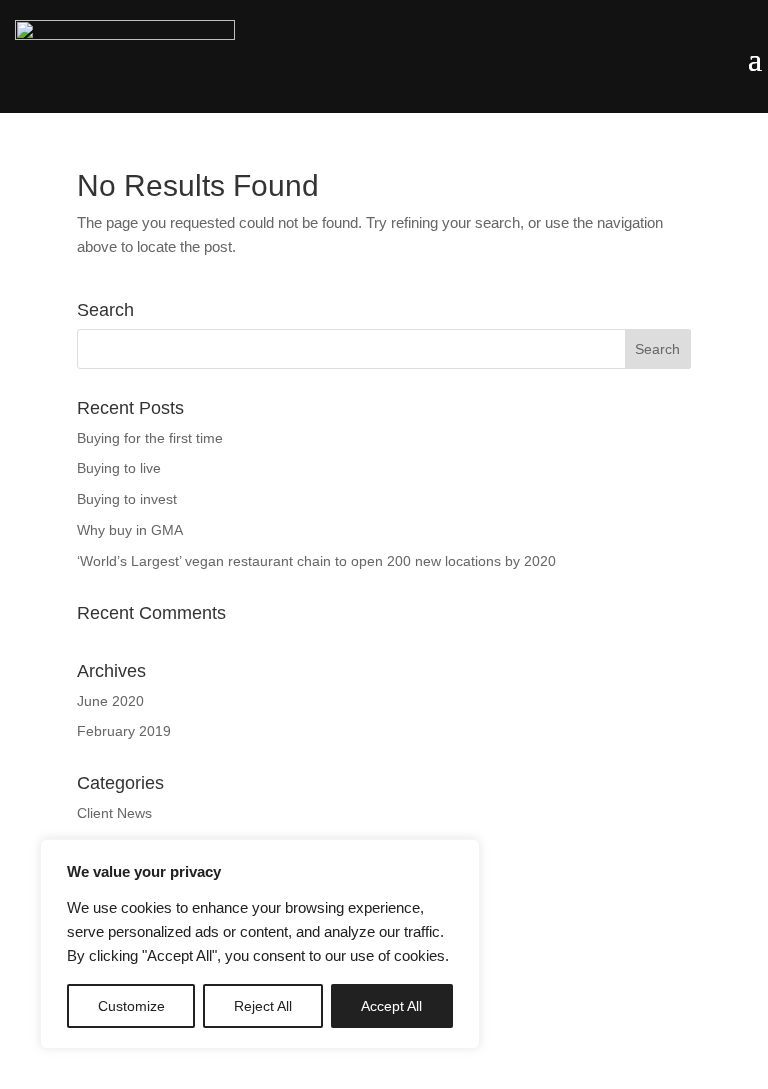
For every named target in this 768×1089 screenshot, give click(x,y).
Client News (114, 813)
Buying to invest (127, 499)
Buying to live (119, 468)
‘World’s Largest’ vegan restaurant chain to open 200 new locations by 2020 (316, 561)
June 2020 (110, 701)
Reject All (263, 1006)
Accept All (391, 1006)
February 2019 (124, 731)
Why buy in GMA (130, 530)
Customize (131, 1006)
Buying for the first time (150, 438)
